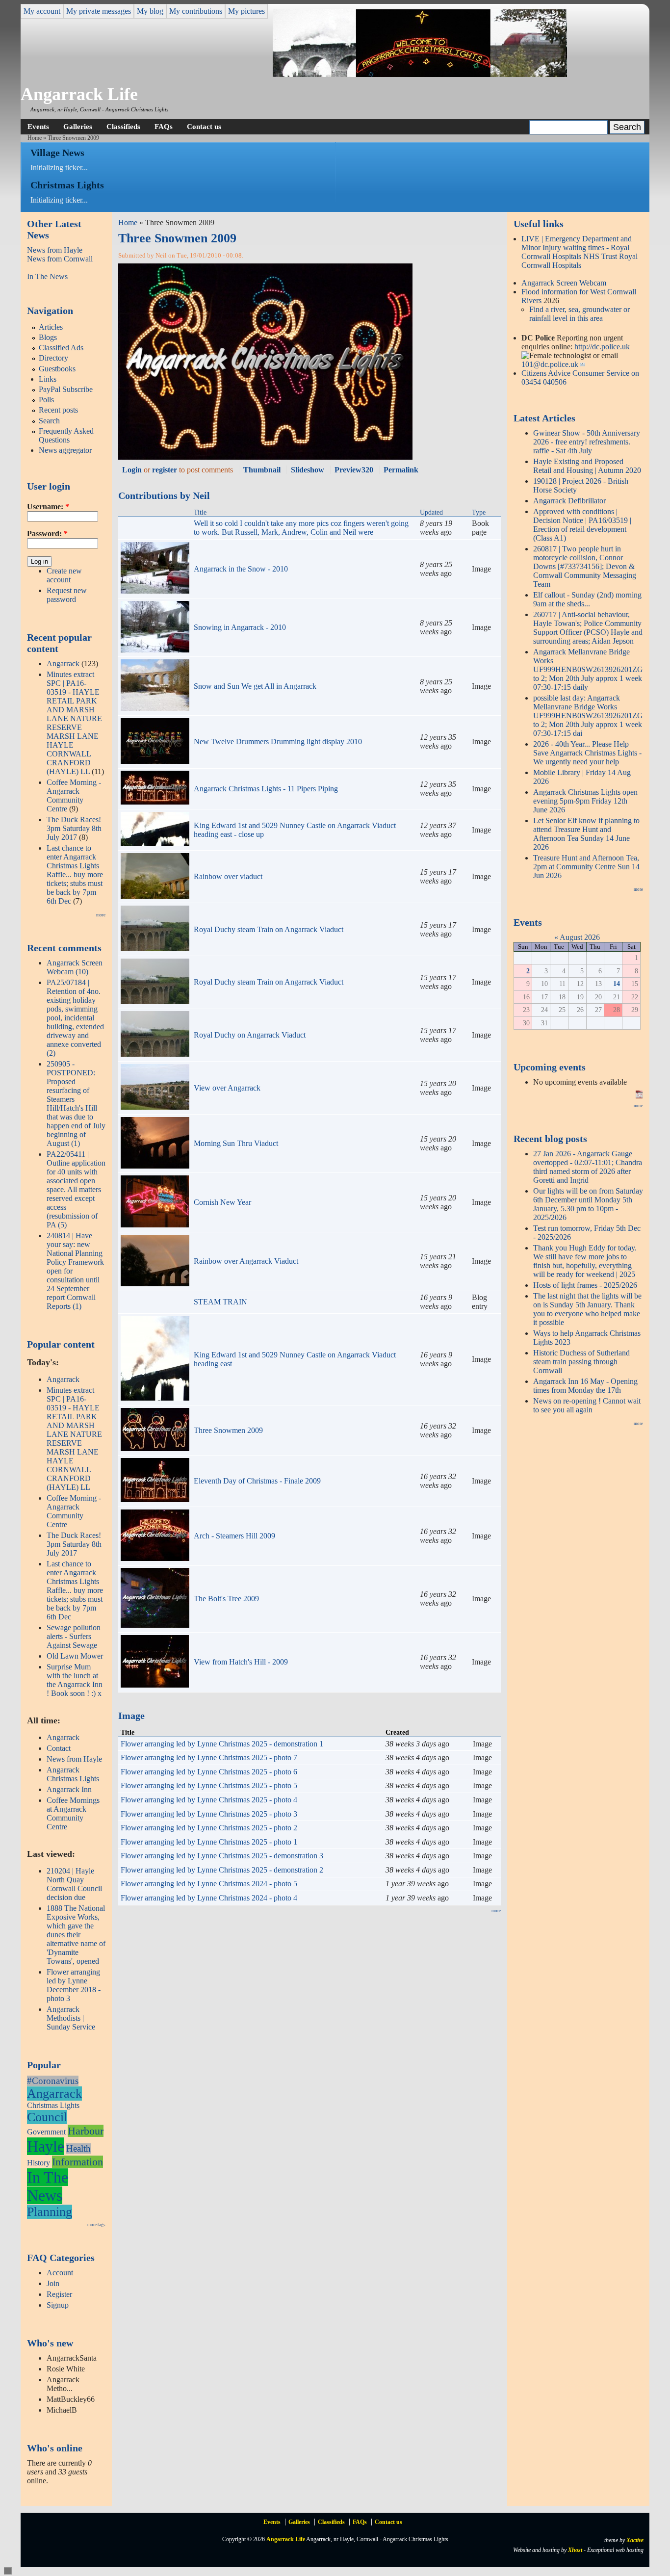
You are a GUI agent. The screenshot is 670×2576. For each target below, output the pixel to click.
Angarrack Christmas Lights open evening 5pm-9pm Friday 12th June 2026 (585, 801)
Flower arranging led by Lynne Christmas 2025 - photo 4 (209, 1800)
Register (59, 2294)
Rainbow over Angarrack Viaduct (246, 1261)
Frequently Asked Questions (66, 435)
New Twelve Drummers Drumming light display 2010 (278, 742)
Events (38, 126)
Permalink (401, 470)
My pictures (246, 11)
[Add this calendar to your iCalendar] (639, 1096)
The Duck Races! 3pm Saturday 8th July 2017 (74, 828)
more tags (96, 2225)
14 (617, 984)
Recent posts (58, 410)
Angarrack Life (79, 94)
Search (49, 421)
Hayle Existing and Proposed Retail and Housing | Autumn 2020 (587, 466)
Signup (58, 2305)
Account (60, 2273)
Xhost (575, 2550)
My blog (150, 11)
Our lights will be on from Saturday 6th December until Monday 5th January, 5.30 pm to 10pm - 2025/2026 (588, 1204)
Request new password (67, 595)
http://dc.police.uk (602, 347)
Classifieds (123, 126)
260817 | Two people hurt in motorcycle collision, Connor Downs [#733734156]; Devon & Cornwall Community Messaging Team (585, 566)
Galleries (78, 126)
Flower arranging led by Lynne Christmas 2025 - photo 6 (209, 1772)
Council (47, 2117)
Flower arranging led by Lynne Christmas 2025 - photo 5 (209, 1785)
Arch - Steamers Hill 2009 (234, 1536)
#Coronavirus (53, 2081)
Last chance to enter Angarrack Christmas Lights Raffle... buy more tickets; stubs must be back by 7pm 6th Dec (75, 874)
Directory (53, 358)
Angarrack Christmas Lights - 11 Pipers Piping (266, 789)
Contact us (204, 126)
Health (78, 2148)
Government (46, 2132)
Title (200, 512)
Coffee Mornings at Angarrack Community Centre (73, 1813)
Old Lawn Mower (75, 1656)
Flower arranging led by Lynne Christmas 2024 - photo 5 (209, 1884)
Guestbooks (57, 369)
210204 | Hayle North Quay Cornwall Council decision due (74, 1884)
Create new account (64, 575)
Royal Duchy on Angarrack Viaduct (250, 1035)
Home (35, 138)
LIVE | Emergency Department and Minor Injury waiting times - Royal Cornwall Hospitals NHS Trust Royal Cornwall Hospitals (580, 252)
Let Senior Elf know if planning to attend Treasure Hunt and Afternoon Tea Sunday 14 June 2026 (586, 834)
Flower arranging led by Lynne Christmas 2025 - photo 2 (209, 1828)
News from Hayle (55, 250)
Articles (51, 327)
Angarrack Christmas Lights (73, 1774)
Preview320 (354, 470)
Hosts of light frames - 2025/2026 (585, 1285)
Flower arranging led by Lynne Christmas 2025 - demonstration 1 (222, 1744)
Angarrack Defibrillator (569, 501)
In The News (47, 276)
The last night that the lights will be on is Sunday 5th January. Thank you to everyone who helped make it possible (587, 1309)
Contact (59, 1748)
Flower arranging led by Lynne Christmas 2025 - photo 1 (209, 1842)
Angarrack (63, 664)
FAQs (164, 126)
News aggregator (65, 450)
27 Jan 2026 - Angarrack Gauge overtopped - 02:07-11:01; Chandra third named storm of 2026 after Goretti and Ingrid (588, 1167)
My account (42, 11)
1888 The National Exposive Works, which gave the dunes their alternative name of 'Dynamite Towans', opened (76, 1935)
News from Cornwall (60, 259)
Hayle (46, 2146)
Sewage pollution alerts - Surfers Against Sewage (74, 1636)
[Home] (420, 74)
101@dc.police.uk (550, 364)
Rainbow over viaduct (228, 876)
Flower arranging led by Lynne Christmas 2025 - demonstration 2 (222, 1870)
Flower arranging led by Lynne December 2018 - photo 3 (74, 1985)
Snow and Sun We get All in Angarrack (255, 686)
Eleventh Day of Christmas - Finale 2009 (257, 1481)
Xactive (635, 2540)
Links (48, 379)
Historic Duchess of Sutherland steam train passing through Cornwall (581, 1362)
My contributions (196, 11)
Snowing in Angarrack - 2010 (240, 627)
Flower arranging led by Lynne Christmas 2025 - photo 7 (209, 1757)
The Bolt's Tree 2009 (226, 1599)
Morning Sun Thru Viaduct (236, 1143)
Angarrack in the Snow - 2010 (241, 569)
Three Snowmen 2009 (228, 1430)
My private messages (99, 11)
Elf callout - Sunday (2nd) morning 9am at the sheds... (587, 599)
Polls (46, 400)
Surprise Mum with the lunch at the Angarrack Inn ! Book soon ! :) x (75, 1680)
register (165, 470)
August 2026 (580, 937)
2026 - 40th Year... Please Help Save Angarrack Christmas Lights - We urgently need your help (587, 753)
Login (132, 470)
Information (77, 2162)
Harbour (86, 2131)
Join (53, 2283)
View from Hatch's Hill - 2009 (241, 1662)
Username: (48, 507)
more (101, 915)
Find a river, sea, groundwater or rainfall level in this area (580, 314)
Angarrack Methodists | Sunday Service (71, 2018)
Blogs (48, 337)
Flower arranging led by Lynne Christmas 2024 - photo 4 (209, 1898)
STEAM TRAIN (220, 1302)
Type (479, 512)
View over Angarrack (227, 1088)
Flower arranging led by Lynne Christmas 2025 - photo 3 (209, 1814)
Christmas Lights (53, 2105)
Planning (50, 2212)
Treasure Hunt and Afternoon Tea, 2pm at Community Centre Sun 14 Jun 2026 (586, 867)
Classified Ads (61, 348)
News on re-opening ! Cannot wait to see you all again (587, 1405)
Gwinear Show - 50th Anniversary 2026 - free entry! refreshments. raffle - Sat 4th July (587, 442)
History (39, 2163)
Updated (431, 512)
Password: (47, 533)
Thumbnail (262, 470)
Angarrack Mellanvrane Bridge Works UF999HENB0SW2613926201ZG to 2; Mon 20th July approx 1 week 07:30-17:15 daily (588, 669)
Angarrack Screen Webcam (564, 283)
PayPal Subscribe (66, 389)
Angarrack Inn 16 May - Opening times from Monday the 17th (585, 1386)
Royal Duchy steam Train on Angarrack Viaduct (269, 929)
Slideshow (308, 470)
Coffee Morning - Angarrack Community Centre (74, 795)
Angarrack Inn (69, 1789)
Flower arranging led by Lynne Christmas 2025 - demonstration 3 (222, 1856)
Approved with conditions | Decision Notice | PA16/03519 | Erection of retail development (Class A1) (582, 525)
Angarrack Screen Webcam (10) (75, 967)
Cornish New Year (222, 1202)
